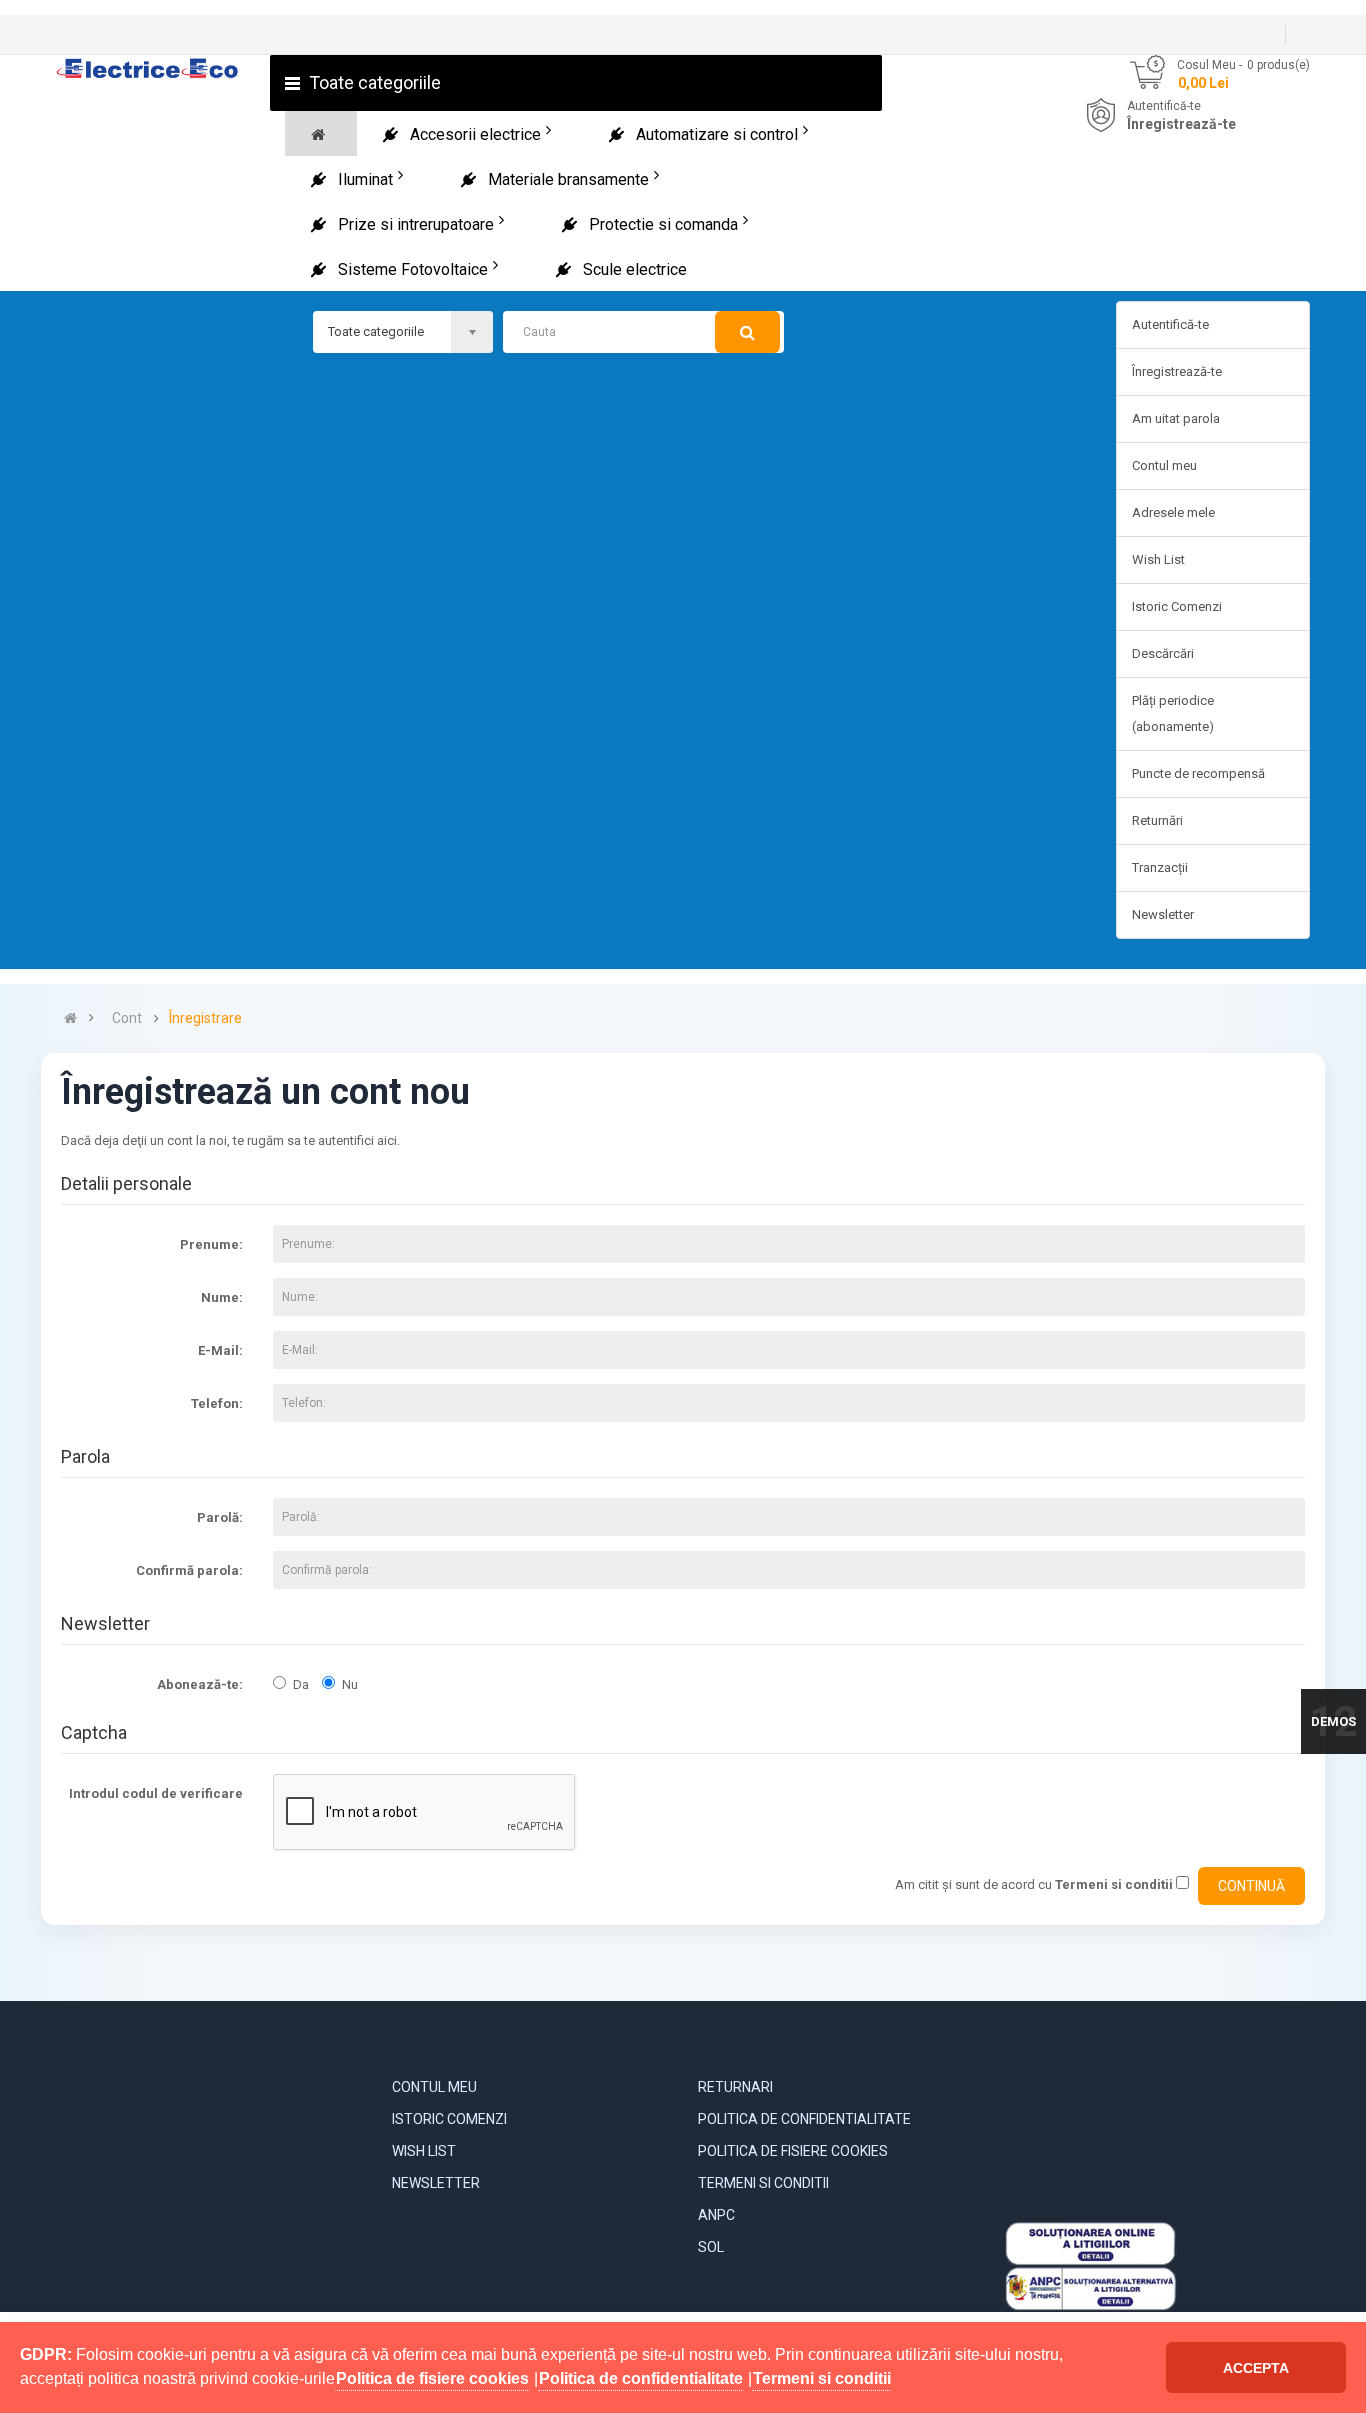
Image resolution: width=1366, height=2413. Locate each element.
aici (387, 1140)
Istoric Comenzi (1177, 606)
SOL (711, 2247)
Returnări (1157, 820)
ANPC (716, 2215)
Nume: (222, 1297)
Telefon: (217, 1403)
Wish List (1158, 559)
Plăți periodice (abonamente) (1173, 713)
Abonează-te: (200, 1684)
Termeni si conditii (763, 2183)
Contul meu (1164, 465)
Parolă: (220, 1517)
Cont (127, 1018)
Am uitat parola (1176, 418)
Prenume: (211, 1244)
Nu (350, 1684)
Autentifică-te (1164, 106)
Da (301, 1684)
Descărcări (1163, 653)
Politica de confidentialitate (804, 2119)
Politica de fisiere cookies (793, 2151)
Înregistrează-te (1181, 124)
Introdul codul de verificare (156, 1793)
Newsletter (1163, 914)
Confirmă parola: (189, 1570)
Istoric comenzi (449, 2119)
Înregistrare (205, 1018)
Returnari (735, 2087)
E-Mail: (220, 1350)
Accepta (1256, 2368)
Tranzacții (1160, 867)
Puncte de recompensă (1198, 773)
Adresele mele (1173, 512)
